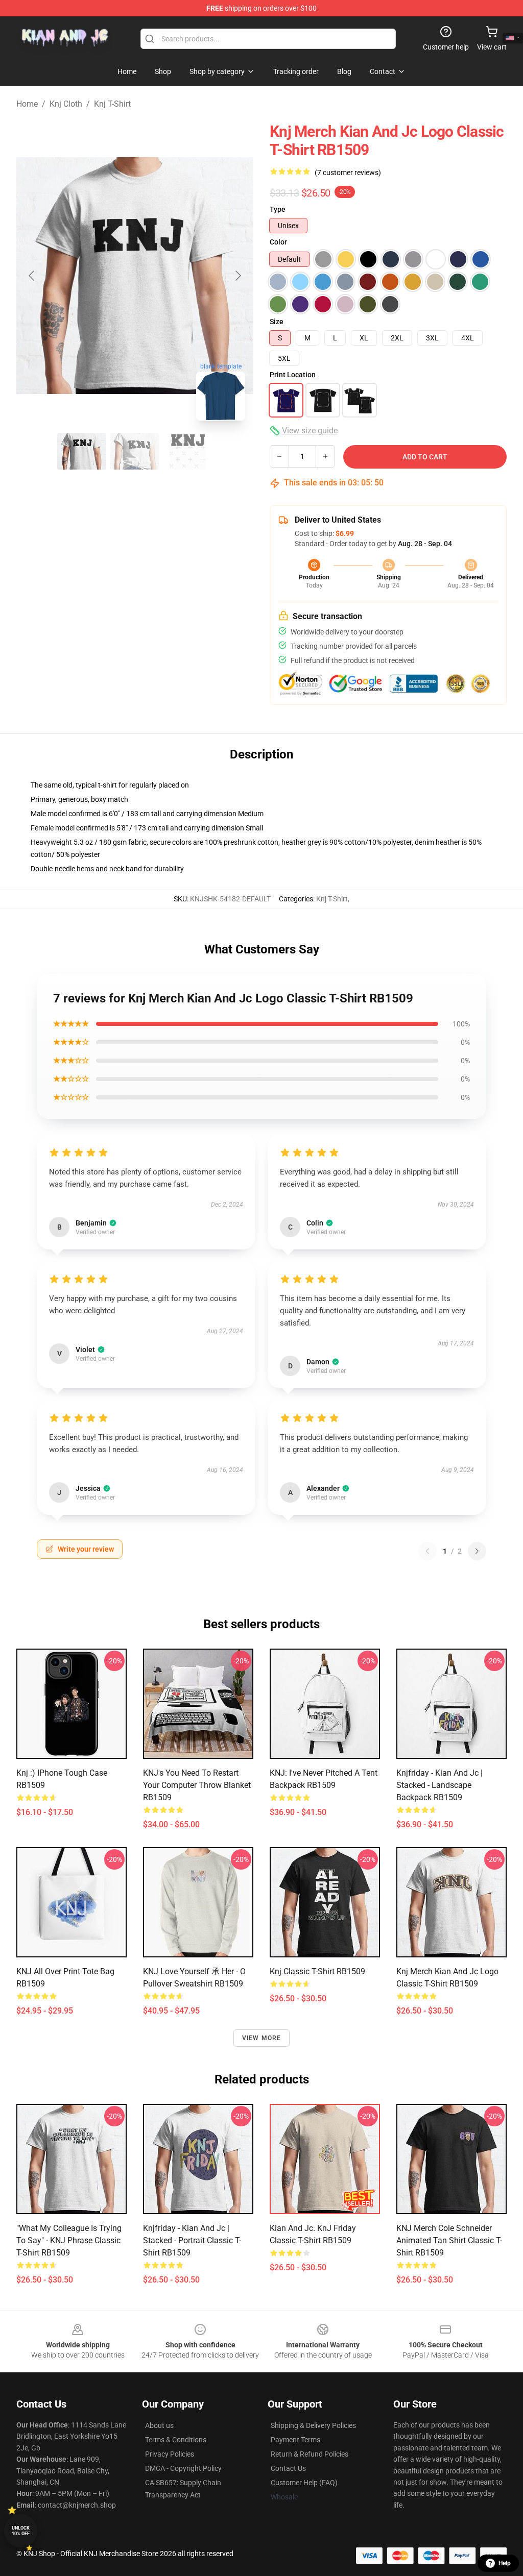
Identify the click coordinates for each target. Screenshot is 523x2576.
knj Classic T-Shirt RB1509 (317, 1971)
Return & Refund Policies (310, 2454)
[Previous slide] (32, 276)
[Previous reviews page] (427, 1551)
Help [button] (505, 2563)
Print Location (293, 375)
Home (27, 104)
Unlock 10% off (21, 2531)
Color (278, 242)
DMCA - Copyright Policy (183, 2468)
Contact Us (288, 2468)
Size (277, 322)
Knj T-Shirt (112, 104)
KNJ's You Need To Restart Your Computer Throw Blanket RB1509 (197, 1785)
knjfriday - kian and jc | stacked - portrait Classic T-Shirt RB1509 (192, 2240)
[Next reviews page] (477, 1551)
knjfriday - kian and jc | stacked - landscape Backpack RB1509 (439, 1785)
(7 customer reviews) (348, 173)
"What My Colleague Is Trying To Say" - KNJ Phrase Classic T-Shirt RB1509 (69, 2240)
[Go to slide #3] (188, 451)
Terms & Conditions (176, 2440)
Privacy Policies (170, 2454)
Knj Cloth (66, 104)
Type (278, 209)
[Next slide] (237, 276)
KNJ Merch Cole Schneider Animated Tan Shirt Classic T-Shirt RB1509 (449, 2240)
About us (159, 2425)
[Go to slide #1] (82, 451)
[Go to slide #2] (135, 451)
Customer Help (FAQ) (304, 2483)
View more (262, 2038)
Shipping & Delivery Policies (313, 2425)
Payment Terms (295, 2440)
